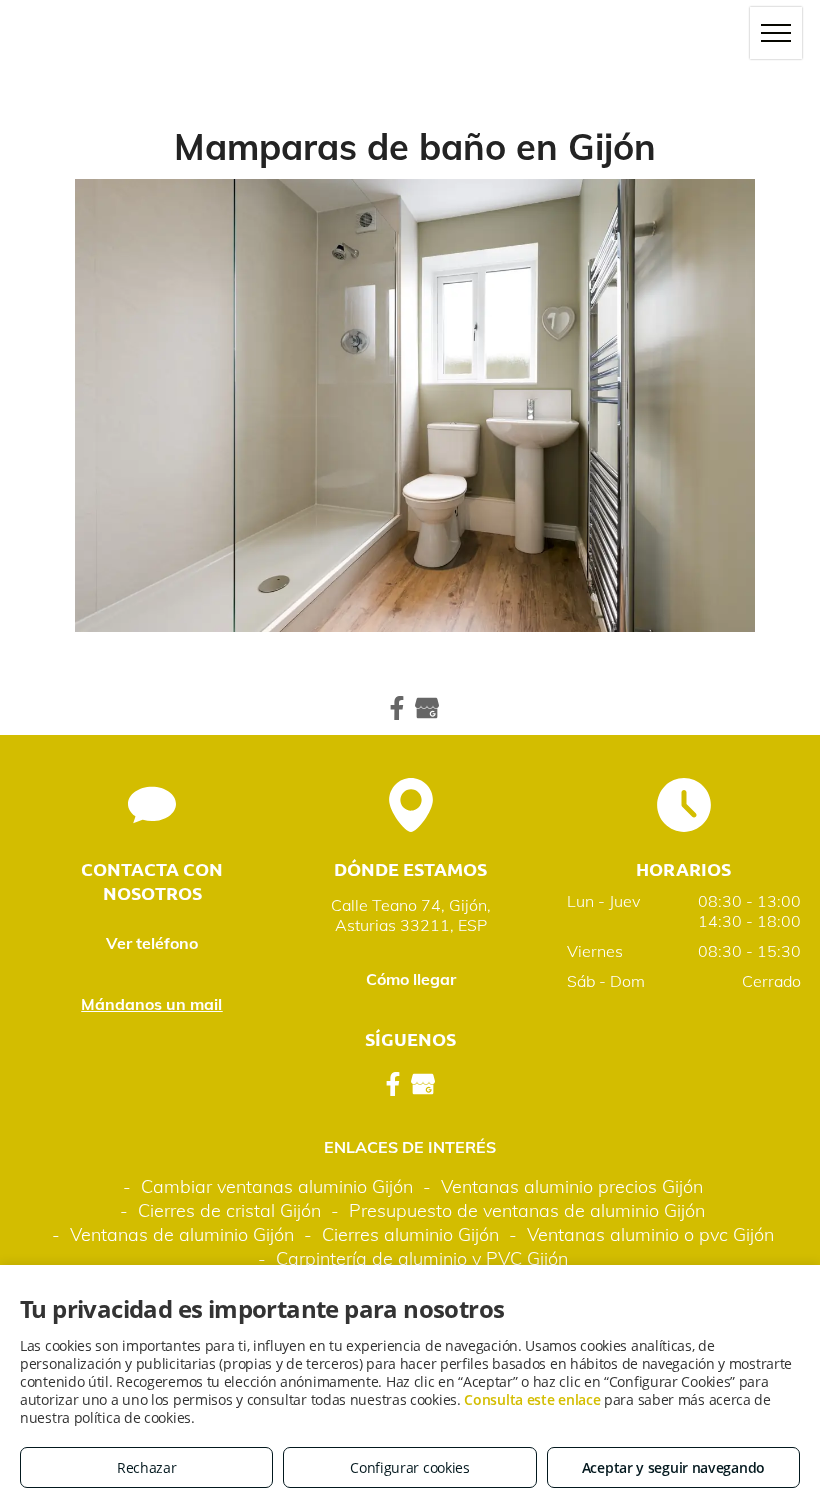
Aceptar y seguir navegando (673, 1467)
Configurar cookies (410, 1467)
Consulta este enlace (532, 1399)
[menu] (776, 33)
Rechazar (147, 1467)
